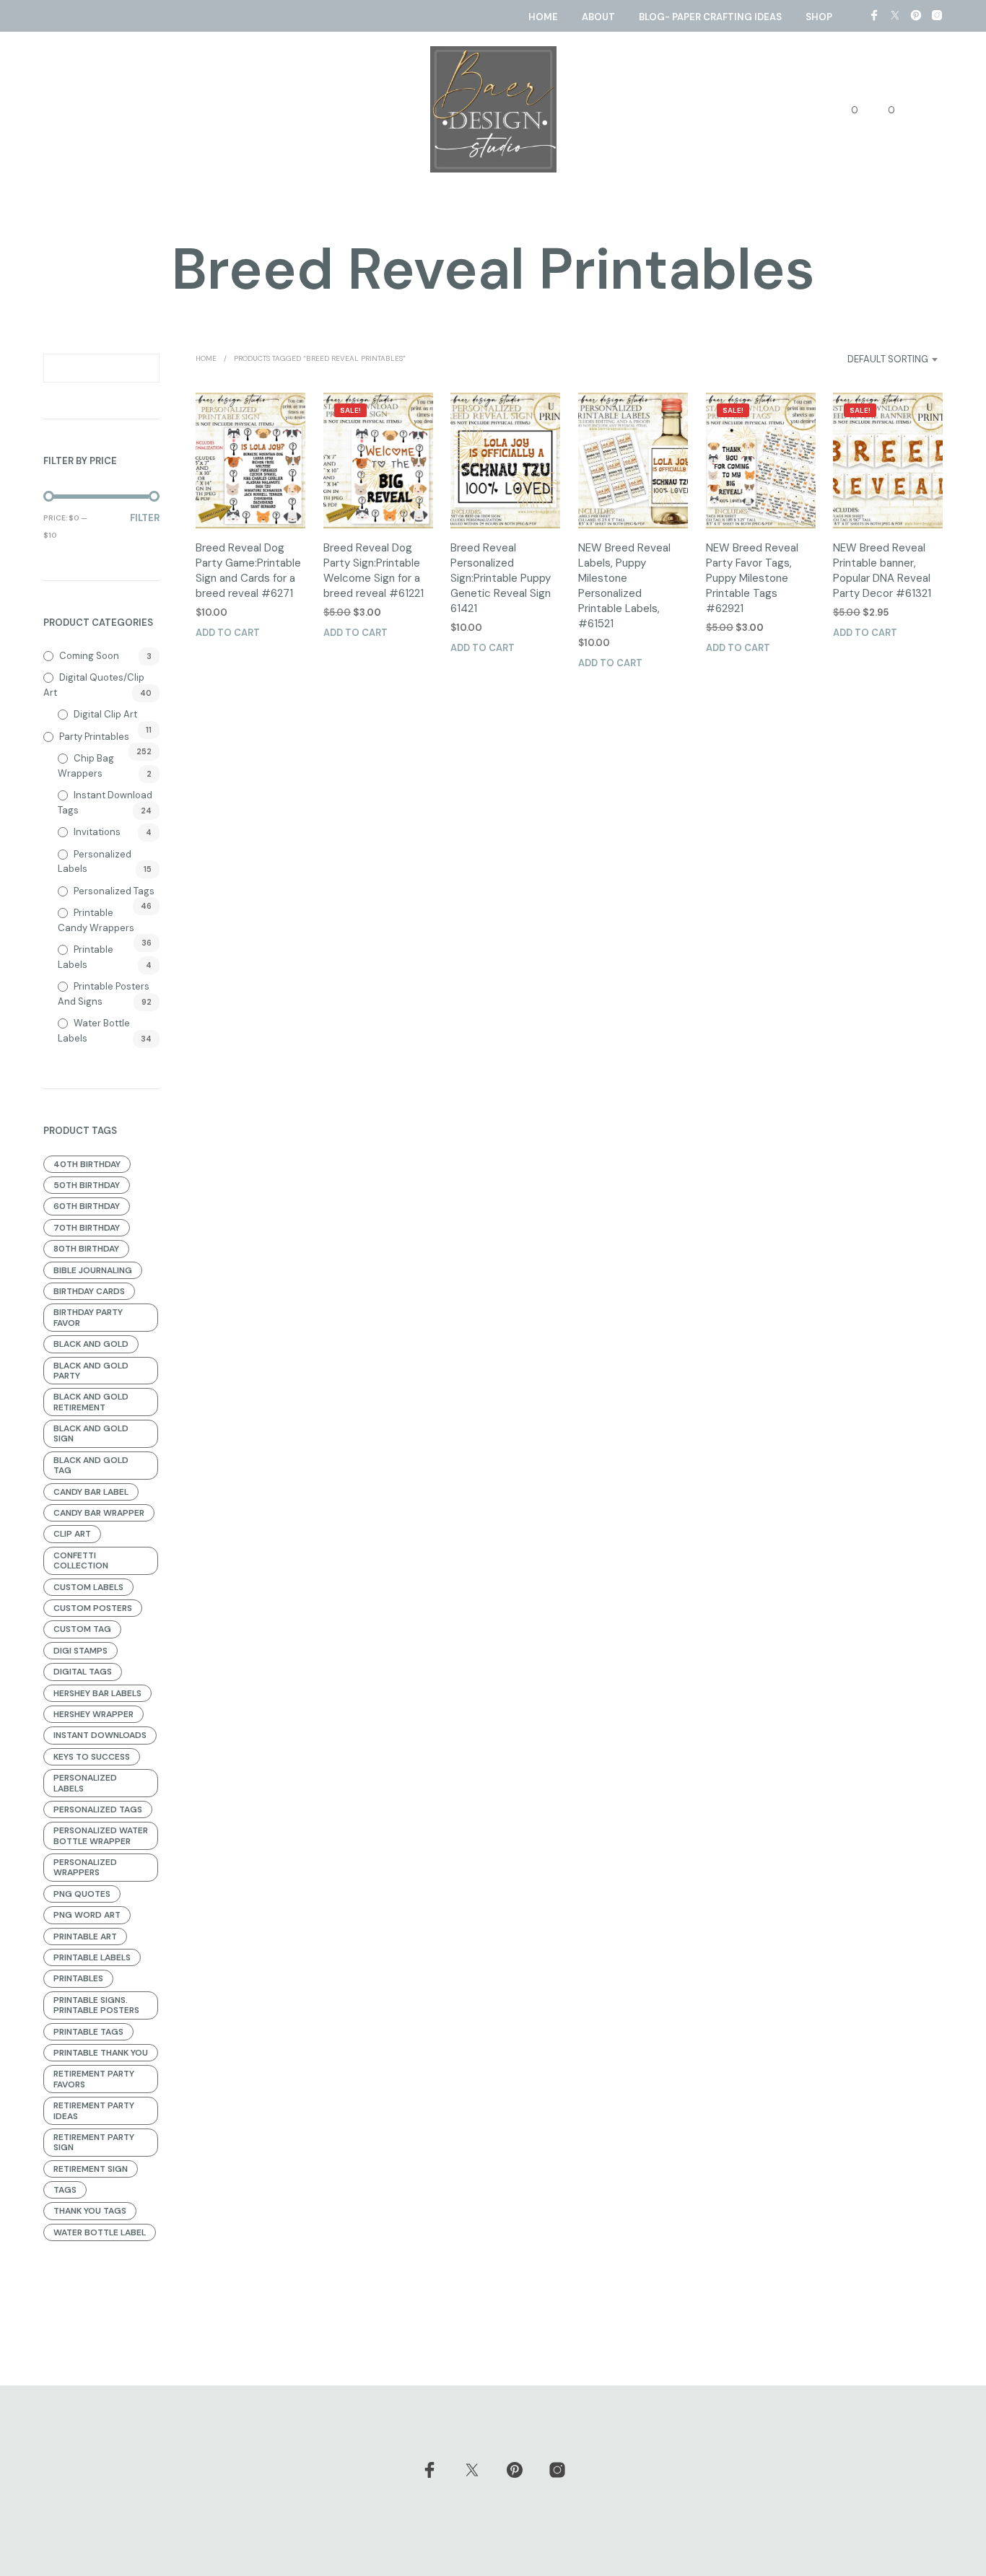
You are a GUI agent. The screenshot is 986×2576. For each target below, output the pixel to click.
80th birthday (86, 1249)
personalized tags (98, 1809)
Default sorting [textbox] (888, 359)
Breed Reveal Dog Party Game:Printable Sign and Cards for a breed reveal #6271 (248, 571)
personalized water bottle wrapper (101, 1835)
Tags (65, 2190)
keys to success (92, 1757)
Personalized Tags (114, 891)
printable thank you (101, 2053)
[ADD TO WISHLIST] (250, 501)
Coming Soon (89, 656)
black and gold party (91, 1371)
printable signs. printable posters (96, 2005)
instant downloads (100, 1735)
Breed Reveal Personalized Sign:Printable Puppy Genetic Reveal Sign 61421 (501, 578)
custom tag (82, 1629)
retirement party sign (94, 2142)
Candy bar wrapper (99, 1513)
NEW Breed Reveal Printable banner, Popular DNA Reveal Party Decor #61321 (882, 571)
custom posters (93, 1608)
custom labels (88, 1587)
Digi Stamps (80, 1651)
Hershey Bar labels (97, 1693)
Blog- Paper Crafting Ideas (710, 17)
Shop (819, 17)
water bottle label (100, 2232)
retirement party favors (94, 2079)
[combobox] (871, 359)
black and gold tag (91, 1465)
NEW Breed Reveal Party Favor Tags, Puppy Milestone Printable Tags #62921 (752, 578)
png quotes (82, 1894)
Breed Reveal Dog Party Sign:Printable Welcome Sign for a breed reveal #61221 (374, 571)
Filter (145, 518)
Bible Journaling (93, 1270)
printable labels (92, 1957)
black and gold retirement (91, 1402)
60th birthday (87, 1206)
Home (543, 17)
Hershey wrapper (93, 1714)
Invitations (97, 832)
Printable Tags (88, 2032)
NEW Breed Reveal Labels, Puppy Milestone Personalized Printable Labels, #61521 (624, 586)
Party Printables (94, 737)
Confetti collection (81, 1560)
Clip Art (72, 1534)
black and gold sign (91, 1433)
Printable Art (85, 1937)
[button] (846, 110)
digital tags (83, 1672)
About (598, 17)
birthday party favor (88, 1317)
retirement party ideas (94, 2110)
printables (78, 1978)
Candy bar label (91, 1492)
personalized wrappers (85, 1867)
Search (145, 368)
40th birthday (87, 1164)
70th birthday (87, 1228)
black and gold (91, 1344)
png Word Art (87, 1915)
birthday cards (89, 1291)
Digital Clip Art (105, 714)
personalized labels (85, 1783)
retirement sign (91, 2169)
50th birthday (87, 1185)
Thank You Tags (90, 2211)
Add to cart (228, 633)
